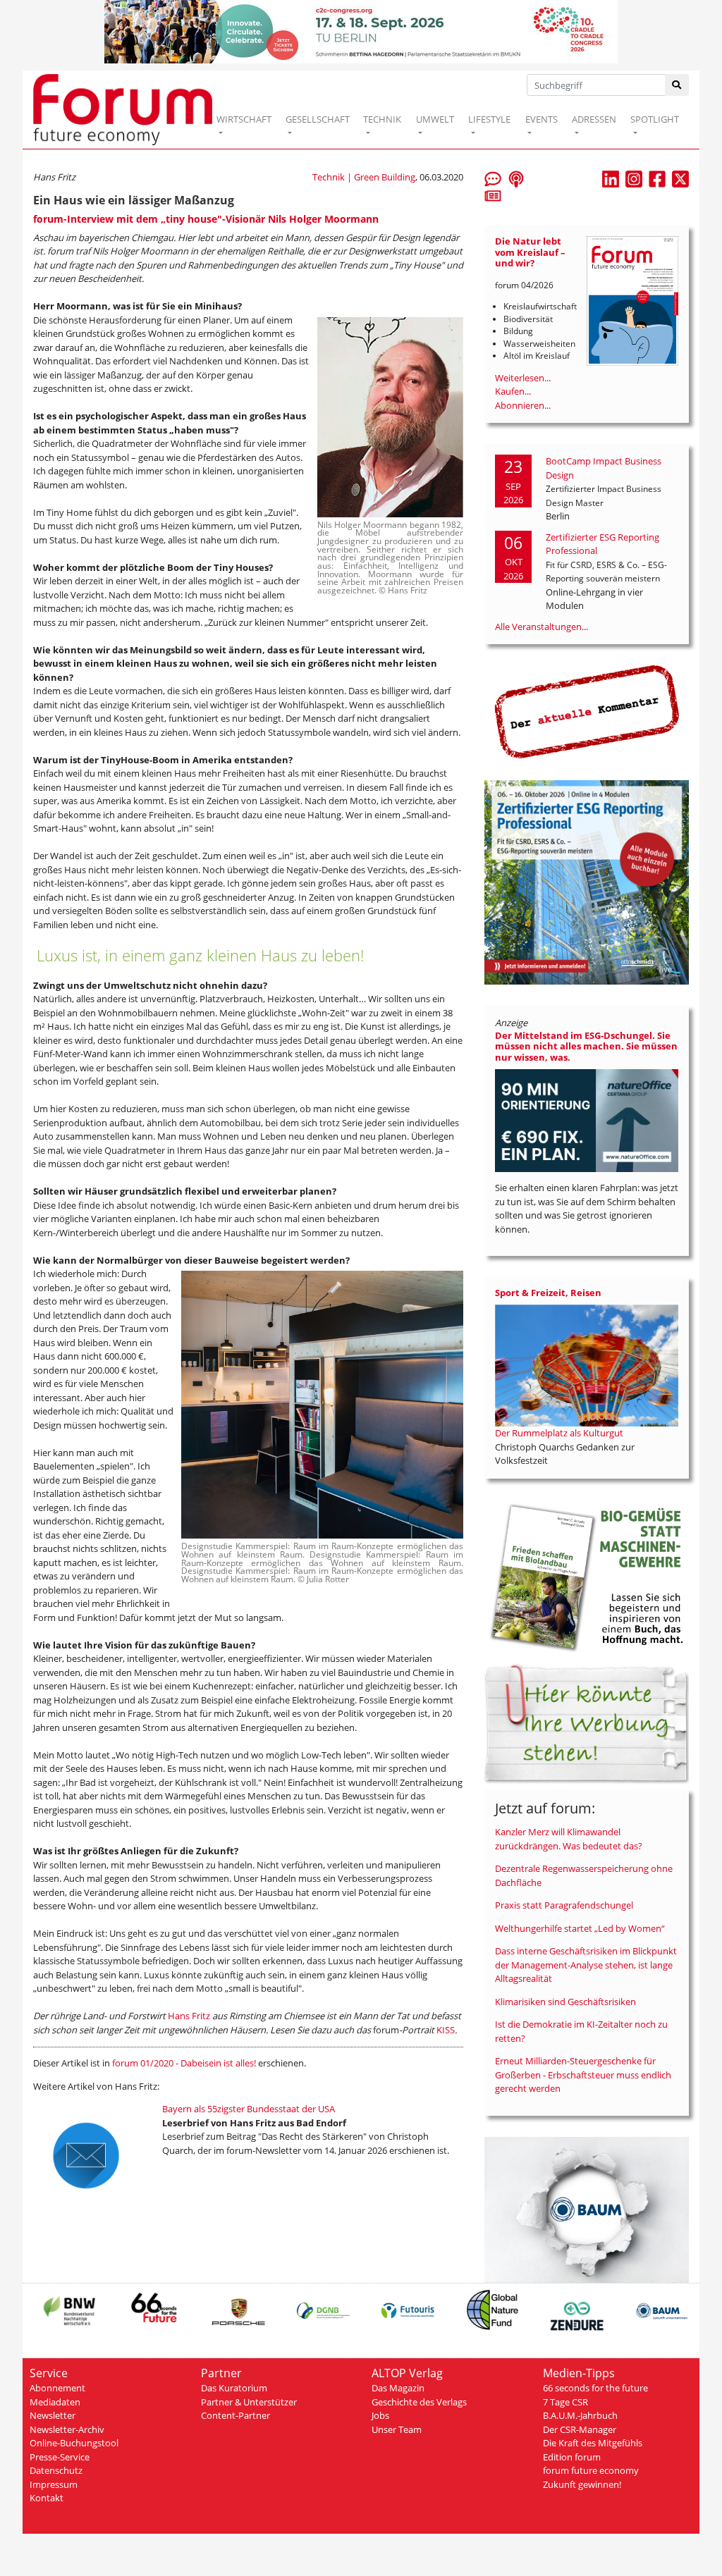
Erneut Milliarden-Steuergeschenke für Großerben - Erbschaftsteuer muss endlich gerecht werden (583, 2075)
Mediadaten (55, 2402)
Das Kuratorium (234, 2388)
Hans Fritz (189, 2016)
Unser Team (397, 2429)
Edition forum (572, 2457)
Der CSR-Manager (580, 2429)
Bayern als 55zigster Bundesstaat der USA (249, 2109)
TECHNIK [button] (382, 119)
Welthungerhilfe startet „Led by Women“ (580, 1928)
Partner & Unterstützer (249, 2402)
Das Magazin (398, 2388)
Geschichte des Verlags (419, 2402)
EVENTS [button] (541, 119)
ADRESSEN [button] (594, 119)
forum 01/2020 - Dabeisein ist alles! (184, 2063)
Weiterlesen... (523, 378)
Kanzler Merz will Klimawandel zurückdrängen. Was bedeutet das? (569, 1839)
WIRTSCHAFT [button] (244, 119)
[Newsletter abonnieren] (493, 195)
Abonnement (57, 2388)
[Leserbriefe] (493, 178)
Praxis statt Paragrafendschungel (564, 1905)
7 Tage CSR (565, 2402)
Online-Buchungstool (74, 2443)
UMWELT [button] (435, 119)
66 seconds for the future (595, 2388)
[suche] (677, 85)
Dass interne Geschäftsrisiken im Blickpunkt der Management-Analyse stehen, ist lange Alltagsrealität (586, 1965)
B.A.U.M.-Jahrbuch (580, 2415)
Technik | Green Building (364, 177)
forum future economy (591, 2470)
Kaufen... (513, 391)
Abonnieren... (523, 405)
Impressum (54, 2484)
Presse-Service (60, 2457)
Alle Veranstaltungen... (541, 627)
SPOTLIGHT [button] (655, 119)
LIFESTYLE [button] (489, 119)
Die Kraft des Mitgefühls (593, 2443)
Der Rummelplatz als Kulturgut (559, 1433)
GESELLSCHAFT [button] (318, 119)
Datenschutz (56, 2470)
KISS (446, 2030)
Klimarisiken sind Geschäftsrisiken (565, 2002)
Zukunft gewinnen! (582, 2484)
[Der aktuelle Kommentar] (587, 711)
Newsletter (53, 2415)
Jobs (380, 2415)
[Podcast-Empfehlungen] (516, 178)
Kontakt (47, 2498)
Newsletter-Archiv (67, 2429)
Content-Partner (235, 2415)
